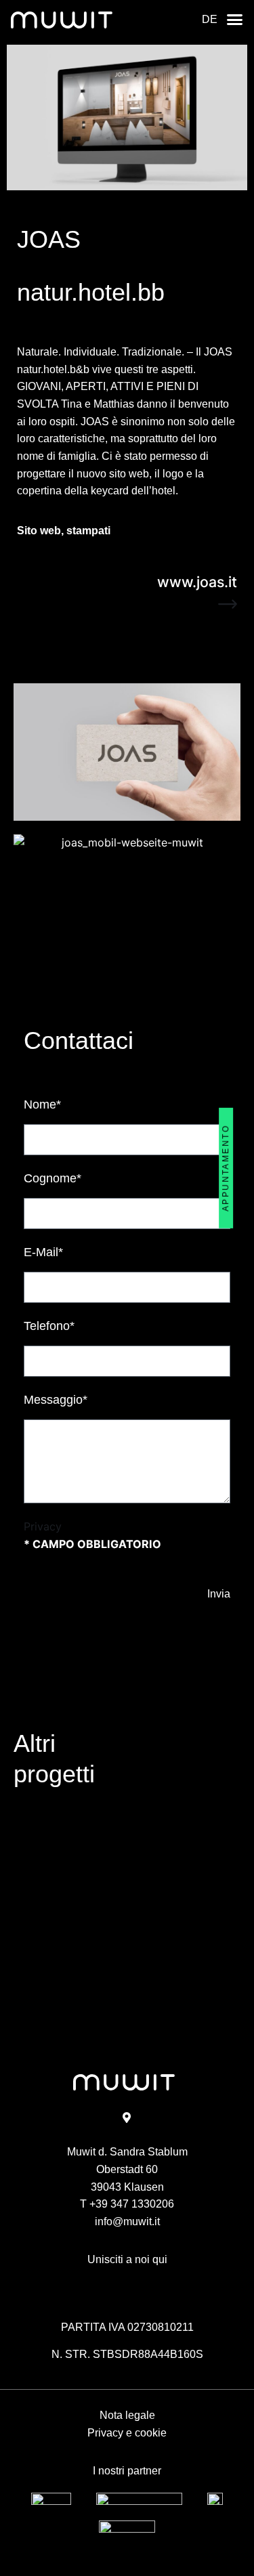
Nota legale (127, 2415)
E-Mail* (43, 1252)
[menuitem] (210, 20)
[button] (235, 19)
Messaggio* (56, 1400)
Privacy (43, 1526)
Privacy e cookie (127, 2432)
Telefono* (49, 1326)
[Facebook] (113, 2282)
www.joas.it (197, 582)
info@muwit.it (127, 2221)
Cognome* (52, 1178)
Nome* (42, 1104)
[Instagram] (142, 2282)
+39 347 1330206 (132, 2204)
